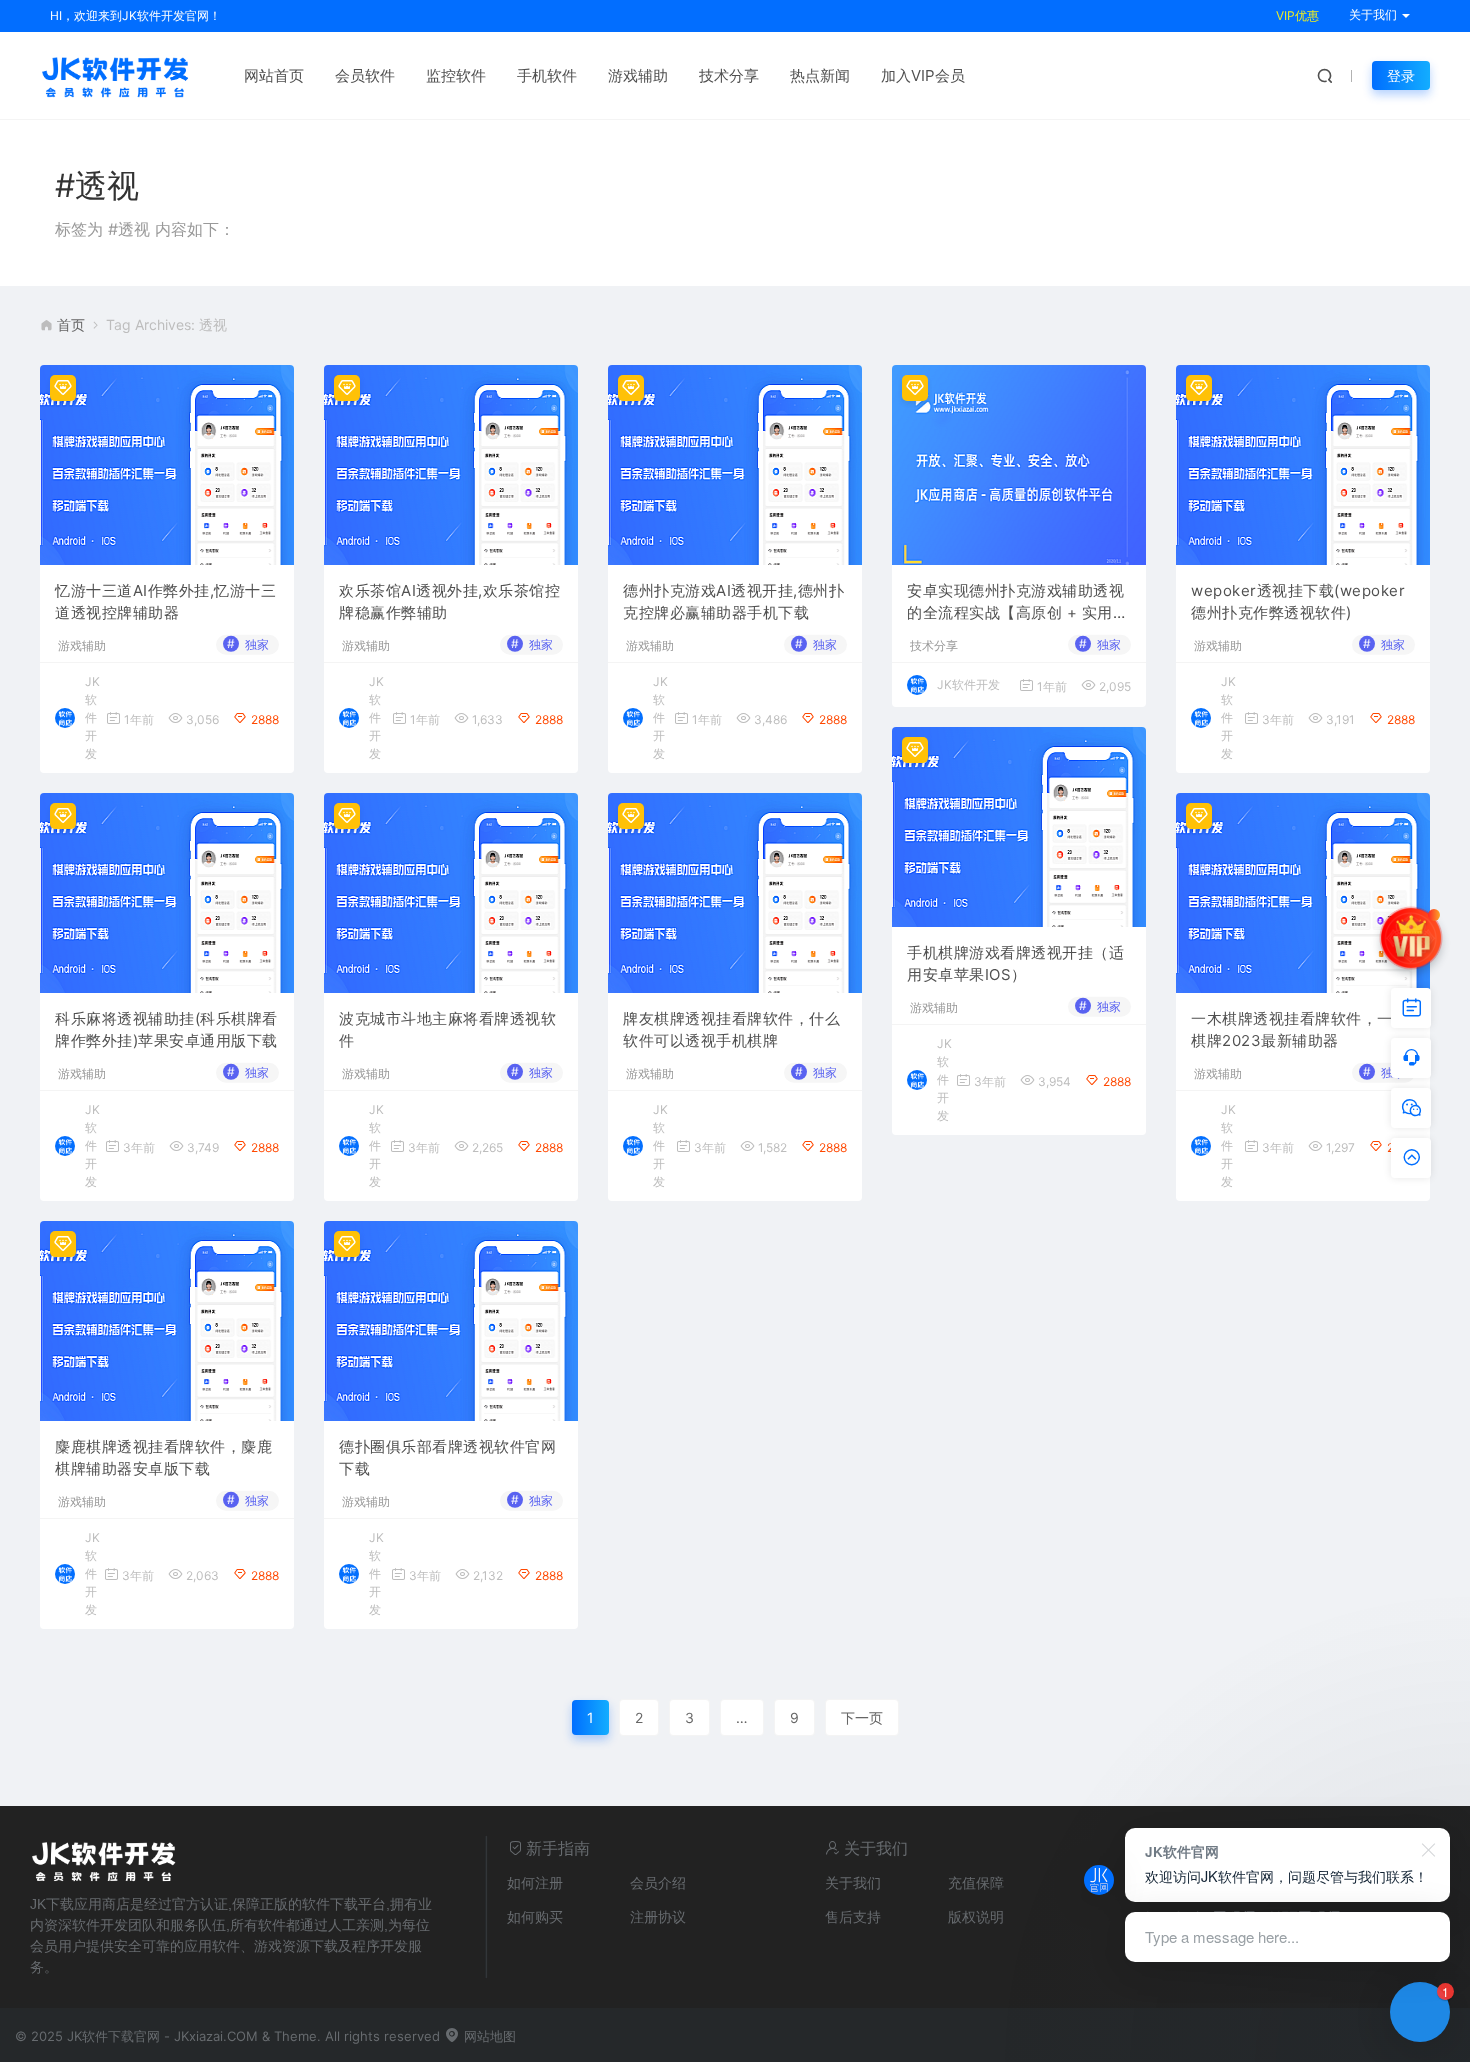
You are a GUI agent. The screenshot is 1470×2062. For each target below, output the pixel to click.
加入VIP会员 (923, 75)
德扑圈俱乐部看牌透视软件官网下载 (447, 1458)
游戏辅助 (638, 75)
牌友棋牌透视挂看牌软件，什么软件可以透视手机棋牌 (731, 1030)
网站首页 (274, 75)
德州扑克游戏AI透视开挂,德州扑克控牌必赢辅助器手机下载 (733, 602)
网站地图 (488, 2036)
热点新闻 (820, 75)
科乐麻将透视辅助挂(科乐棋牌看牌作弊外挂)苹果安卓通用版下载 (166, 1030)
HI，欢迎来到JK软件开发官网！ (135, 15)
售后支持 (853, 1916)
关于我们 (853, 1882)
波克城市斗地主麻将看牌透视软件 (447, 1030)
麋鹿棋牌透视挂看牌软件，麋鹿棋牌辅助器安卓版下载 (163, 1458)
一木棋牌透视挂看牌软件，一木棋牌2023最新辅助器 (1299, 1030)
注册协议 (658, 1916)
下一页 (862, 1717)
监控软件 (456, 75)
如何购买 (535, 1916)
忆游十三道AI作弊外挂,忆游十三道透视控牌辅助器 (165, 602)
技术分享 (729, 75)
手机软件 (547, 75)
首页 (71, 324)
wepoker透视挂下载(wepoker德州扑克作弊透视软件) (1298, 602)
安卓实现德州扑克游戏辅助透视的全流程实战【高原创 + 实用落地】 (1017, 603)
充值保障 (976, 1882)
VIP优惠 (1297, 15)
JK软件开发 (92, 717)
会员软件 (365, 75)
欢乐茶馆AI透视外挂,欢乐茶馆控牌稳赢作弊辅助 (449, 602)
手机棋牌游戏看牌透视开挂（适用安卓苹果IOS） (1015, 964)
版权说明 (976, 1916)
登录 (1401, 75)
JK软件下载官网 (113, 2036)
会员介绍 (658, 1882)
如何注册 (535, 1882)
